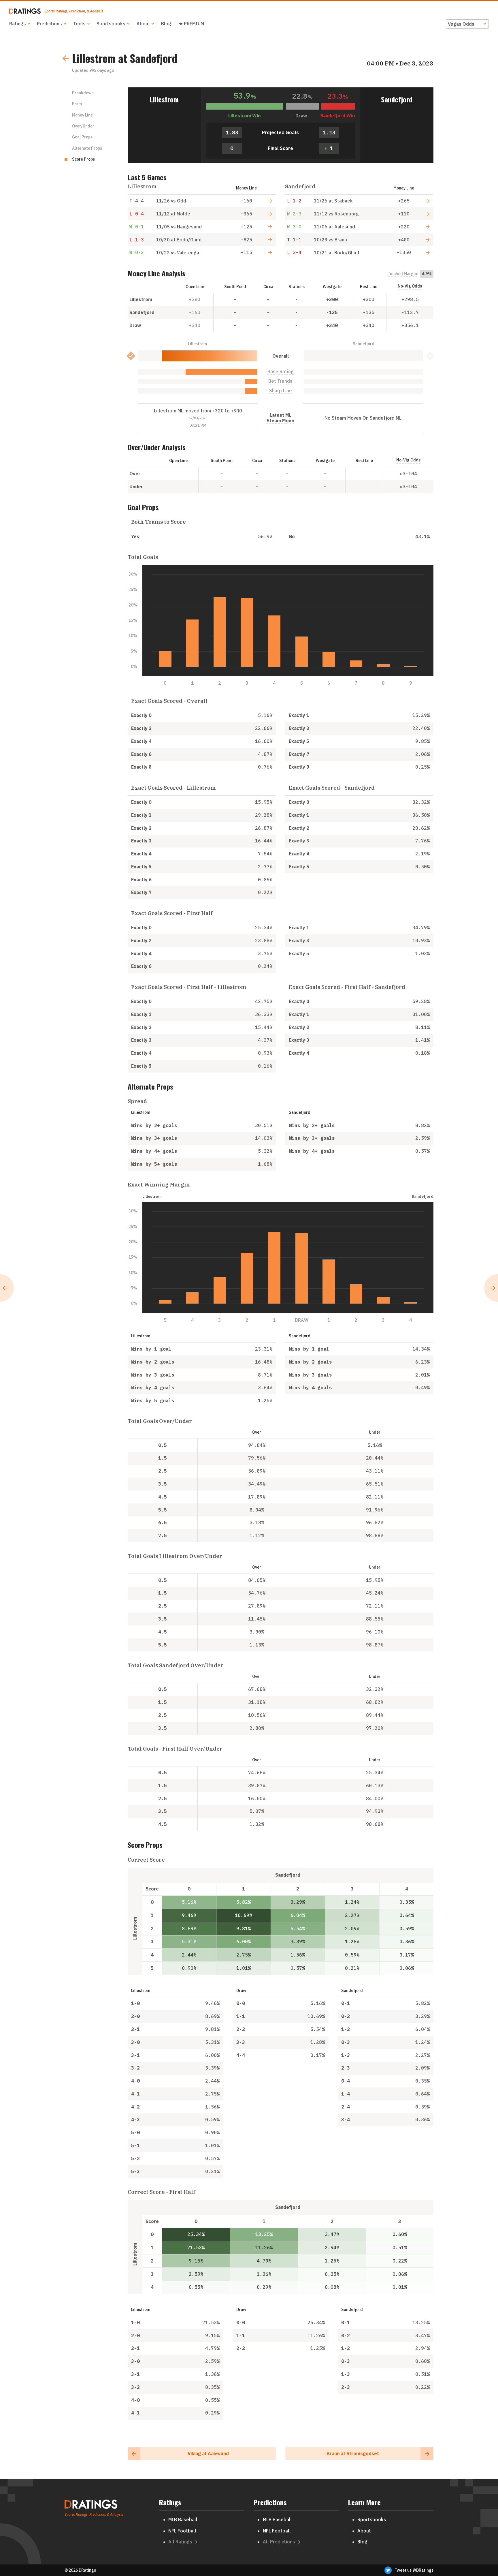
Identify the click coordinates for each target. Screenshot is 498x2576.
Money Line (82, 115)
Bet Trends (280, 381)
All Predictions (279, 2542)
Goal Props (82, 137)
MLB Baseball (183, 2519)
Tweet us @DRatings (414, 2570)
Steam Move (280, 421)
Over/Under (83, 126)
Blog (166, 24)
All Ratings (180, 2542)
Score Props (83, 159)
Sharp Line (281, 391)
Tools (79, 24)
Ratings (18, 24)
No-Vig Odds (410, 286)
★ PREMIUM (191, 24)
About (143, 24)
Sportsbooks (111, 24)
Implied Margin (403, 274)
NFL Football (182, 2531)
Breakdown (83, 93)
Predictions (49, 24)
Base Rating (281, 372)
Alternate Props (87, 148)
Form (77, 104)
